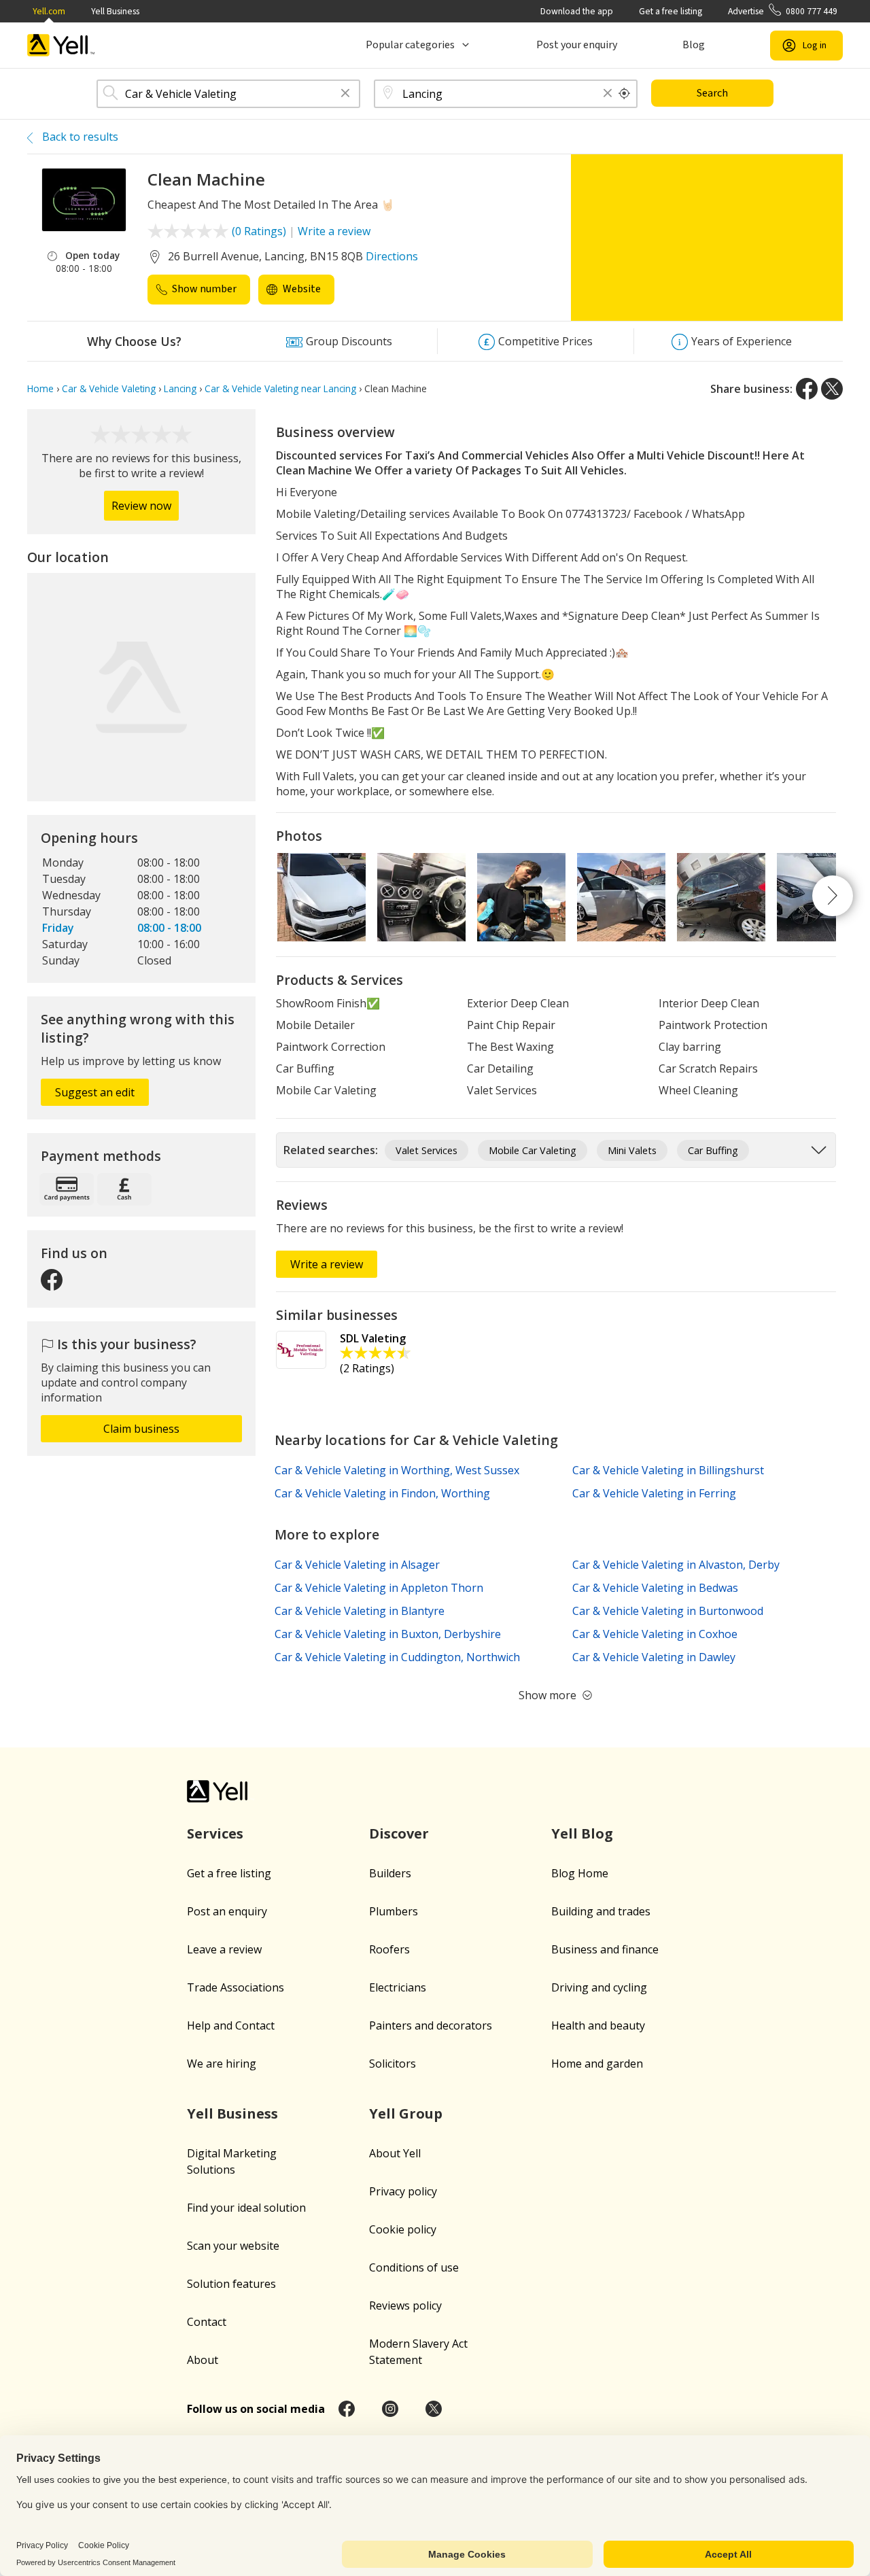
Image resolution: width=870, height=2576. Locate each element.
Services (215, 1833)
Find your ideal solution (246, 2208)
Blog (694, 45)
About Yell (395, 2153)
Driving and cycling (599, 1987)
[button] (345, 94)
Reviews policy (405, 2305)
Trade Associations (236, 1987)
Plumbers (394, 1911)
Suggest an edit (95, 1092)
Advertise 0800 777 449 (783, 11)
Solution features (231, 2284)
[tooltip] (625, 94)
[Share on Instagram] (390, 2409)
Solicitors (393, 2064)
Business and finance (605, 1949)
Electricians (398, 1987)
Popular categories (410, 45)
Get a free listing (671, 11)
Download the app (577, 11)
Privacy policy (403, 2191)
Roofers (389, 1949)
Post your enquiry (577, 45)
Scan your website (233, 2246)
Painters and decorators (431, 2025)
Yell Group (406, 2113)
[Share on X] (832, 389)
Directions (392, 256)
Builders (390, 1873)
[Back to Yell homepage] (61, 45)
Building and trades (601, 1911)
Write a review (334, 231)
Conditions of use (414, 2267)
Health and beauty (598, 2025)
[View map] (141, 687)
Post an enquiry (227, 1911)
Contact (207, 2322)
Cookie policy (403, 2229)
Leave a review (224, 1949)
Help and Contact (231, 2025)
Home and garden (597, 2064)
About (203, 2360)
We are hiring (222, 2064)
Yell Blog (582, 1833)
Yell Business (115, 11)
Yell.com (49, 11)
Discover (399, 1833)
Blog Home (580, 1873)
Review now (141, 506)
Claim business (141, 1429)
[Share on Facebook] (807, 389)
